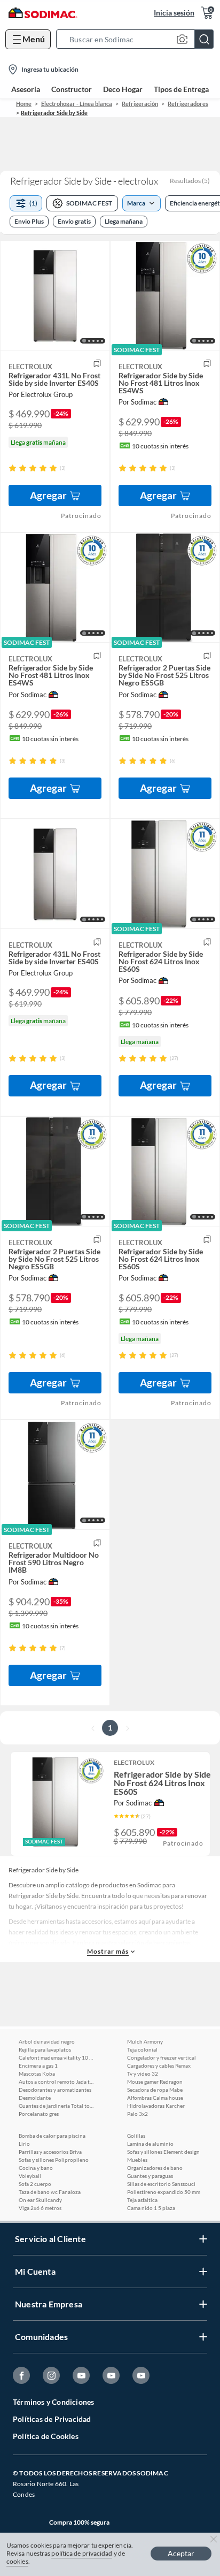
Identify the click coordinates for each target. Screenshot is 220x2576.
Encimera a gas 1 (38, 2066)
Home (24, 104)
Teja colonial (142, 2049)
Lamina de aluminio (150, 2144)
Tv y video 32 (143, 2074)
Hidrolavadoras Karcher (156, 2106)
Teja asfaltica (142, 2200)
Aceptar (181, 2553)
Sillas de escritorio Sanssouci (161, 2184)
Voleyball (30, 2176)
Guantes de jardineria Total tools (56, 2106)
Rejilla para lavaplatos (45, 2049)
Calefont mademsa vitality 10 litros (56, 2057)
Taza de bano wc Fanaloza (50, 2192)
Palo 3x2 (137, 2114)
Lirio (24, 2144)
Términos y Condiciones (53, 2402)
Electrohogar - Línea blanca (77, 104)
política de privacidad (82, 2553)
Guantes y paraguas (150, 2176)
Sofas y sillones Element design (163, 2152)
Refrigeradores (188, 104)
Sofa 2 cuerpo (35, 2184)
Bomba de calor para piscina (52, 2136)
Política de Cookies (46, 2436)
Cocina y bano (36, 2168)
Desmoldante (35, 2098)
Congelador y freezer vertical (162, 2057)
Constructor (72, 89)
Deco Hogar (123, 89)
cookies (17, 2561)
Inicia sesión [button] (174, 13)
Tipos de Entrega (181, 89)
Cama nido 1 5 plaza (151, 2208)
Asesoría (26, 89)
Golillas (136, 2136)
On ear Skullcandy (40, 2200)
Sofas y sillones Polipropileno (54, 2160)
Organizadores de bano (155, 2168)
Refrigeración (140, 104)
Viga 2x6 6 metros (40, 2208)
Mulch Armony (145, 2041)
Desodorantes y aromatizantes (55, 2090)
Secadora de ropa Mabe (155, 2090)
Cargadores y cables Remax (159, 2066)
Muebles (137, 2160)
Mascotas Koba (37, 2074)
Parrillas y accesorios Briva (50, 2152)
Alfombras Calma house (155, 2098)
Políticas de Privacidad (52, 2419)
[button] (138, 39)
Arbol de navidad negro (47, 2041)
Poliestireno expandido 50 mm (164, 2192)
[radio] (13, 468)
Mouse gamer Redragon (155, 2082)
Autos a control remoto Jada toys (56, 2082)
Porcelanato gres (39, 2114)
